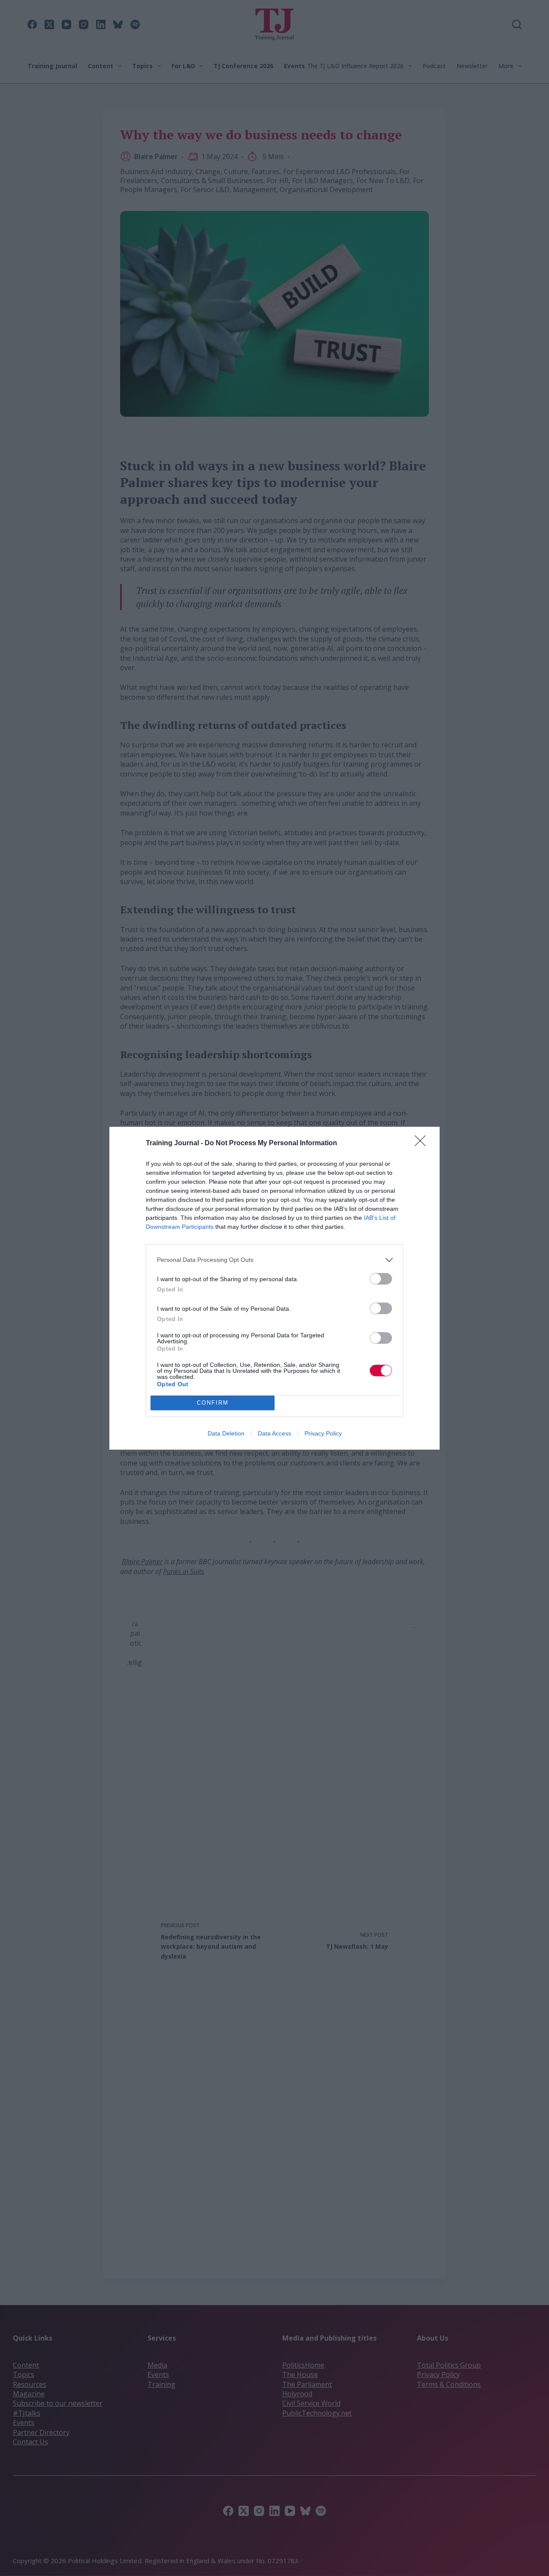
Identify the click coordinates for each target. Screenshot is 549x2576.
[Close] (423, 1144)
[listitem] (274, 1260)
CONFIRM (213, 1403)
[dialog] (274, 1288)
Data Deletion (226, 1433)
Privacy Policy (323, 1433)
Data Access (274, 1433)
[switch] (381, 1279)
